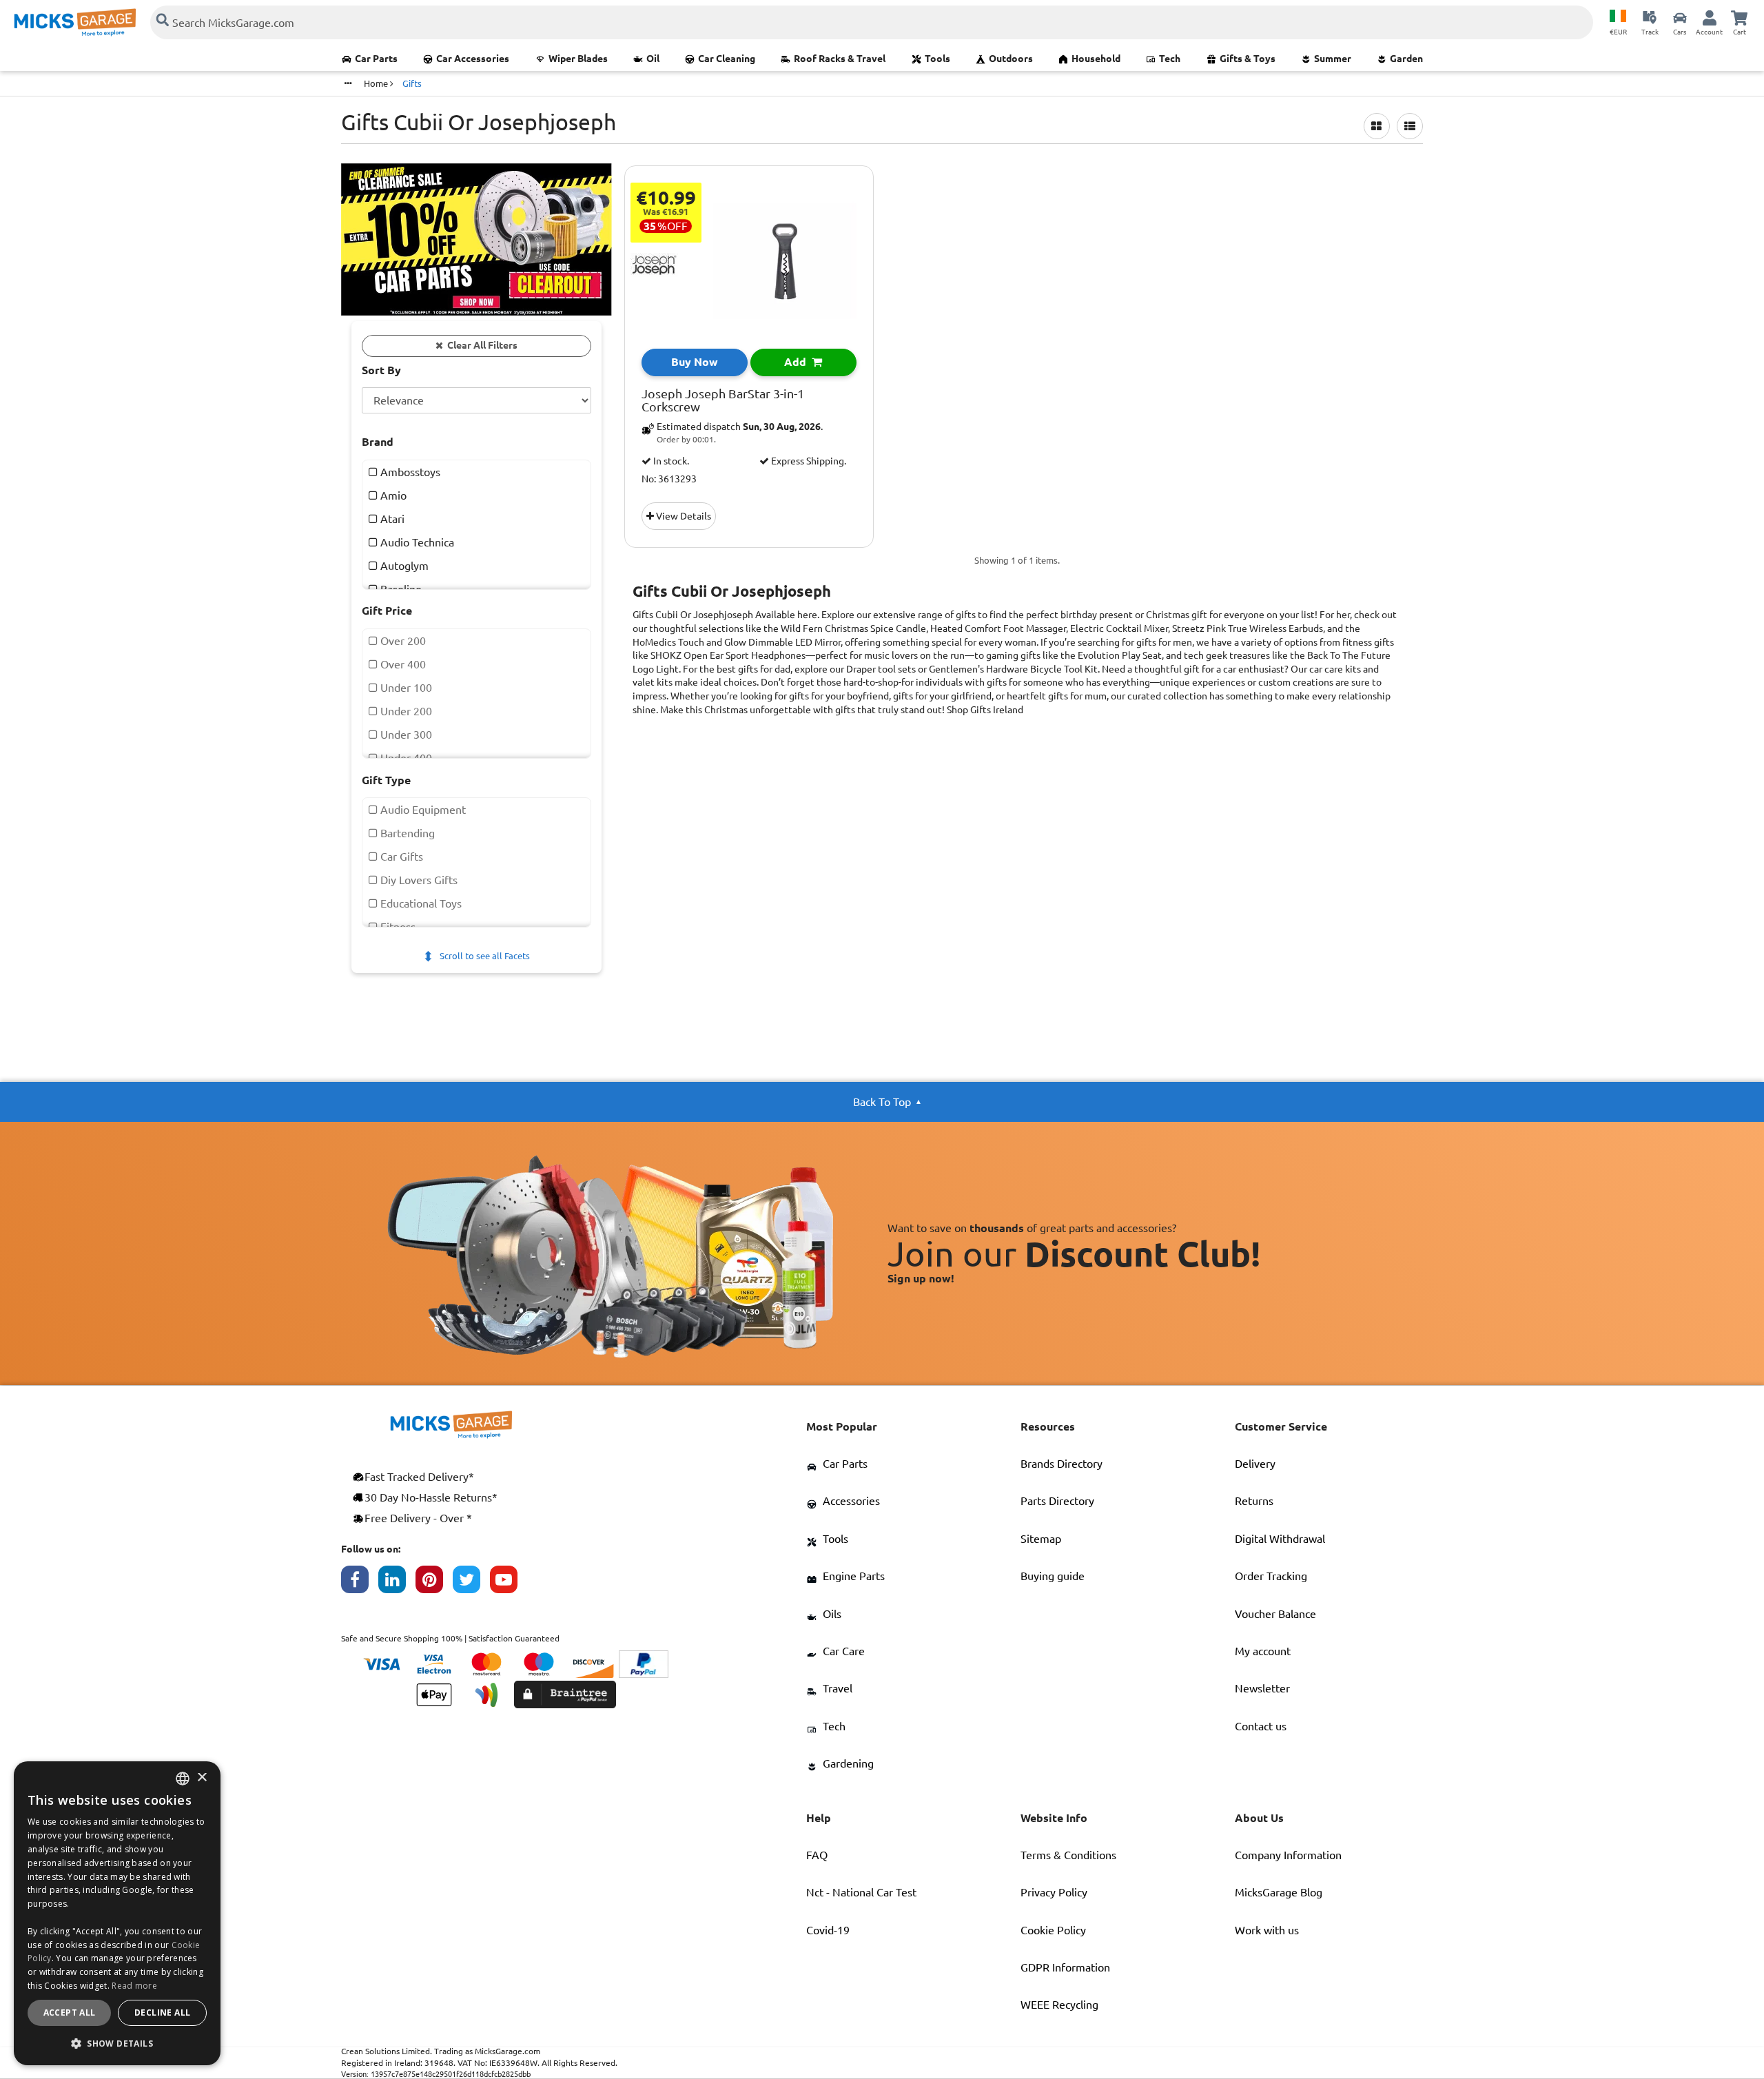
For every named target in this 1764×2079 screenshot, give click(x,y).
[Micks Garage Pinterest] (434, 1583)
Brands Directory (1062, 1464)
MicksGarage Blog (1279, 1892)
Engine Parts (854, 1576)
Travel (838, 1688)
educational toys (420, 903)
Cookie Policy (1053, 1930)
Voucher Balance (1275, 1614)
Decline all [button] (162, 2013)
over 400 (402, 664)
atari (391, 519)
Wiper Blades (578, 59)
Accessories (851, 1501)
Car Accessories (473, 59)
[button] (117, 2043)
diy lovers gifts (418, 880)
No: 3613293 (669, 479)
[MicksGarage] (75, 22)
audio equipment (422, 810)
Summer (1333, 59)
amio (392, 495)
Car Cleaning (727, 59)
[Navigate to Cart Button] (1739, 17)
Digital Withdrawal (1280, 1539)
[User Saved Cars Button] (1680, 17)
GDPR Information (1065, 1967)
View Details (683, 516)
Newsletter (1262, 1688)
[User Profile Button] (1710, 17)
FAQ (817, 1855)
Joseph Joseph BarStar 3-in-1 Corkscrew (723, 401)
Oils (832, 1614)
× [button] (202, 1778)
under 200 (405, 711)
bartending (406, 833)
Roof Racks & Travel (840, 59)
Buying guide (1053, 1576)
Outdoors (1011, 59)
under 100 (405, 688)
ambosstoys (409, 472)
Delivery (1255, 1464)
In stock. (670, 461)
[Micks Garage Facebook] (360, 1583)
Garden (1406, 59)
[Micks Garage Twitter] (471, 1583)
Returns (1254, 1501)
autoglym (403, 566)
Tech (1170, 59)
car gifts (400, 857)
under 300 (405, 735)
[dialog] (117, 1913)
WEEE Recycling (1059, 2005)
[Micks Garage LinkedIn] (397, 1583)
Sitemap (1041, 1539)
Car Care (844, 1651)
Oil (653, 59)
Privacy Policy (1054, 1892)
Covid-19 (828, 1930)
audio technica (416, 542)
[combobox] (183, 1779)
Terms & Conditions (1068, 1855)
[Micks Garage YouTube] (509, 1583)
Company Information (1288, 1855)
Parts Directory (1057, 1501)
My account (1263, 1651)
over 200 (402, 641)
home (377, 83)
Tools (937, 59)
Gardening (848, 1763)
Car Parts (376, 59)
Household (1096, 59)
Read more (134, 1986)
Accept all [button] (70, 2013)
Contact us (1261, 1726)
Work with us (1267, 1930)
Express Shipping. (808, 461)
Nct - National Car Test (861, 1892)
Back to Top (882, 1102)
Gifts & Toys (1248, 59)
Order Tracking (1271, 1576)
